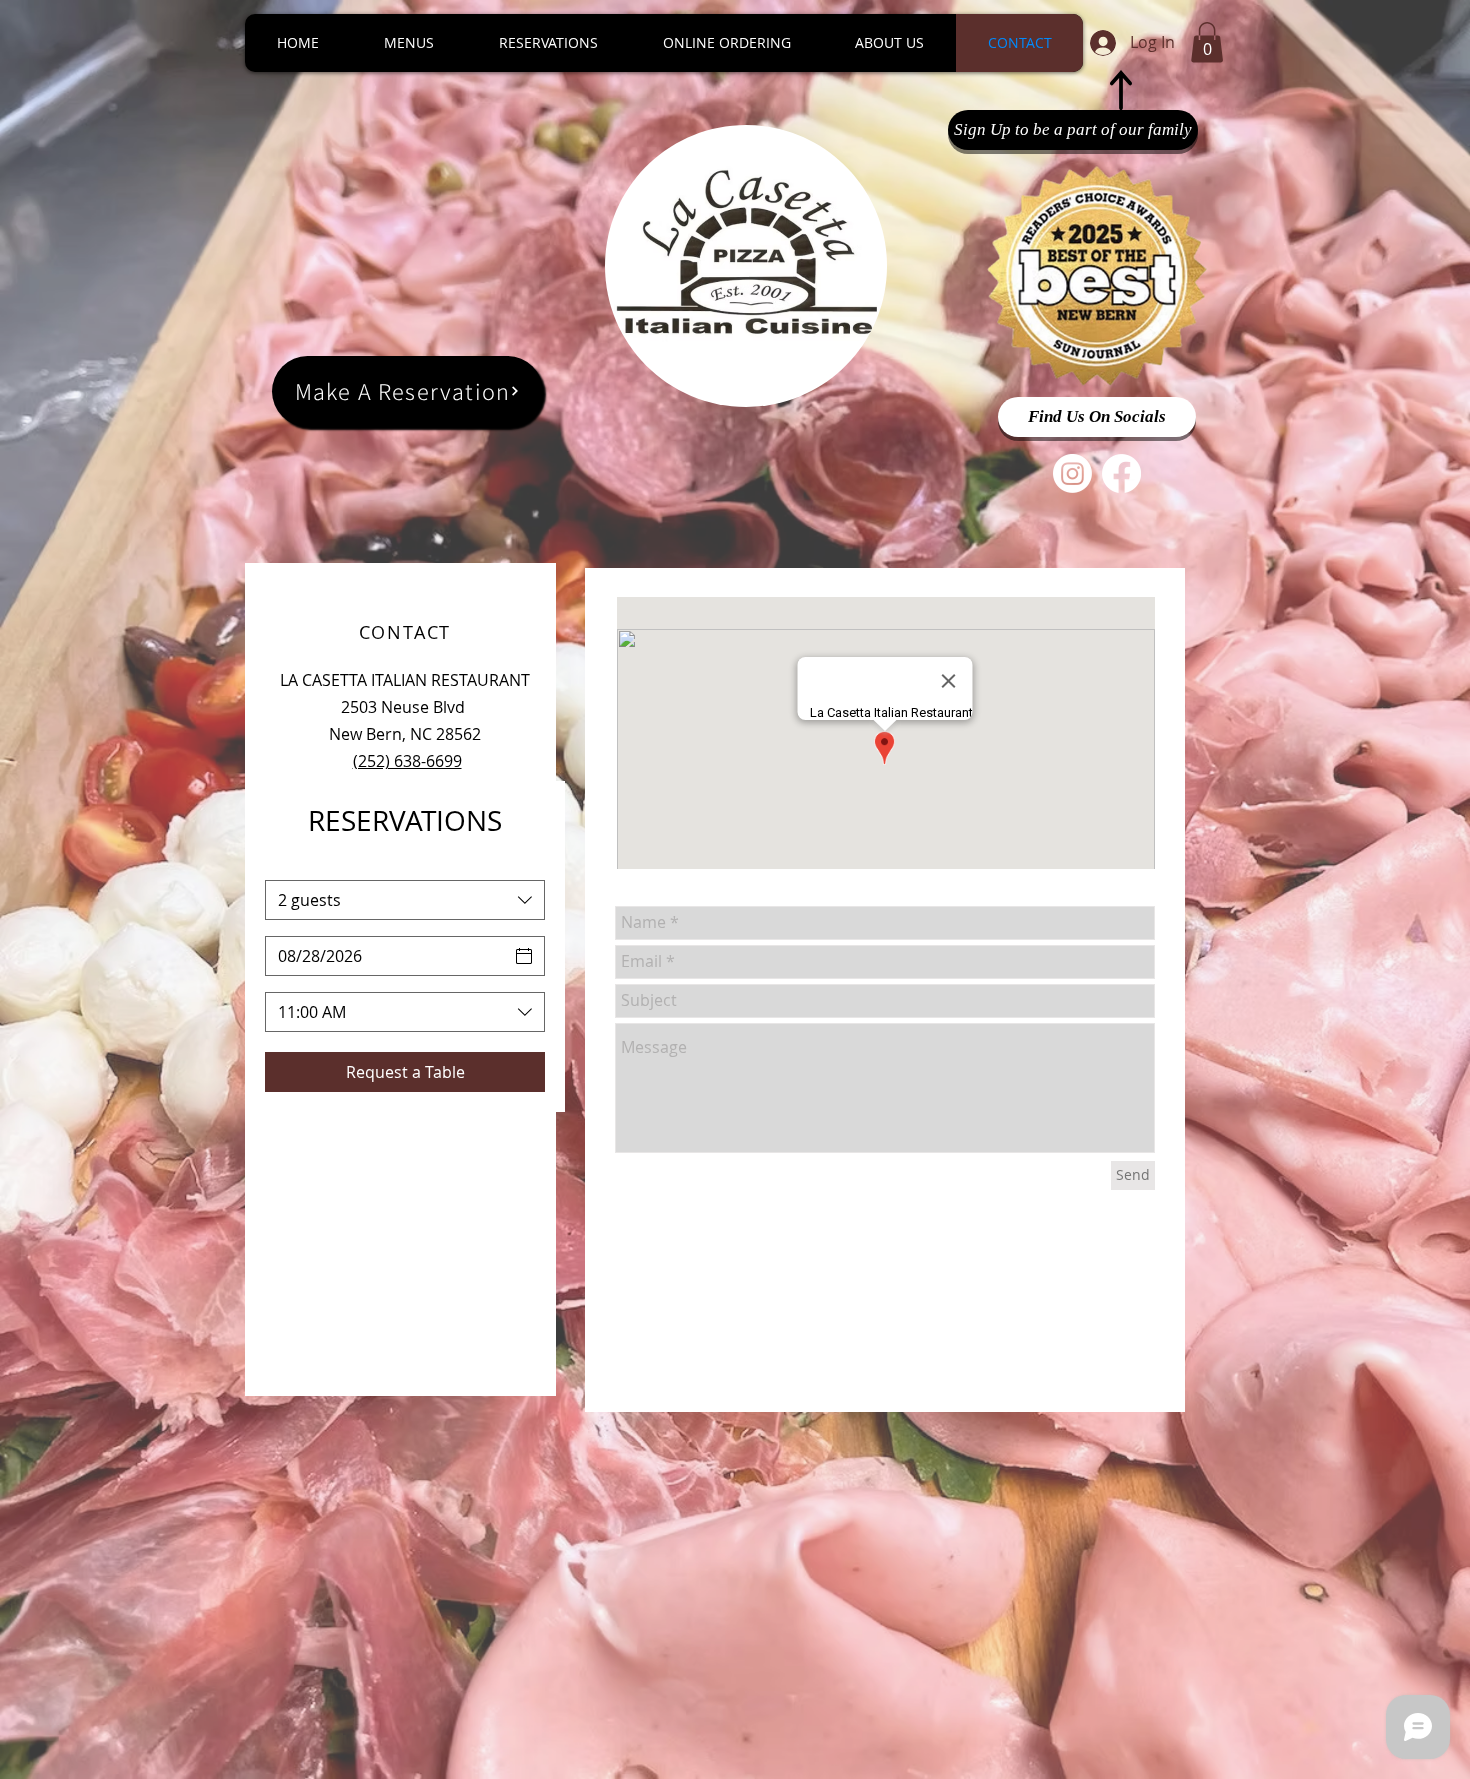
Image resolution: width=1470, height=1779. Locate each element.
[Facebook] (1121, 473)
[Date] (524, 956)
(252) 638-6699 (407, 761)
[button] (1207, 42)
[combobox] (405, 900)
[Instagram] (1072, 473)
